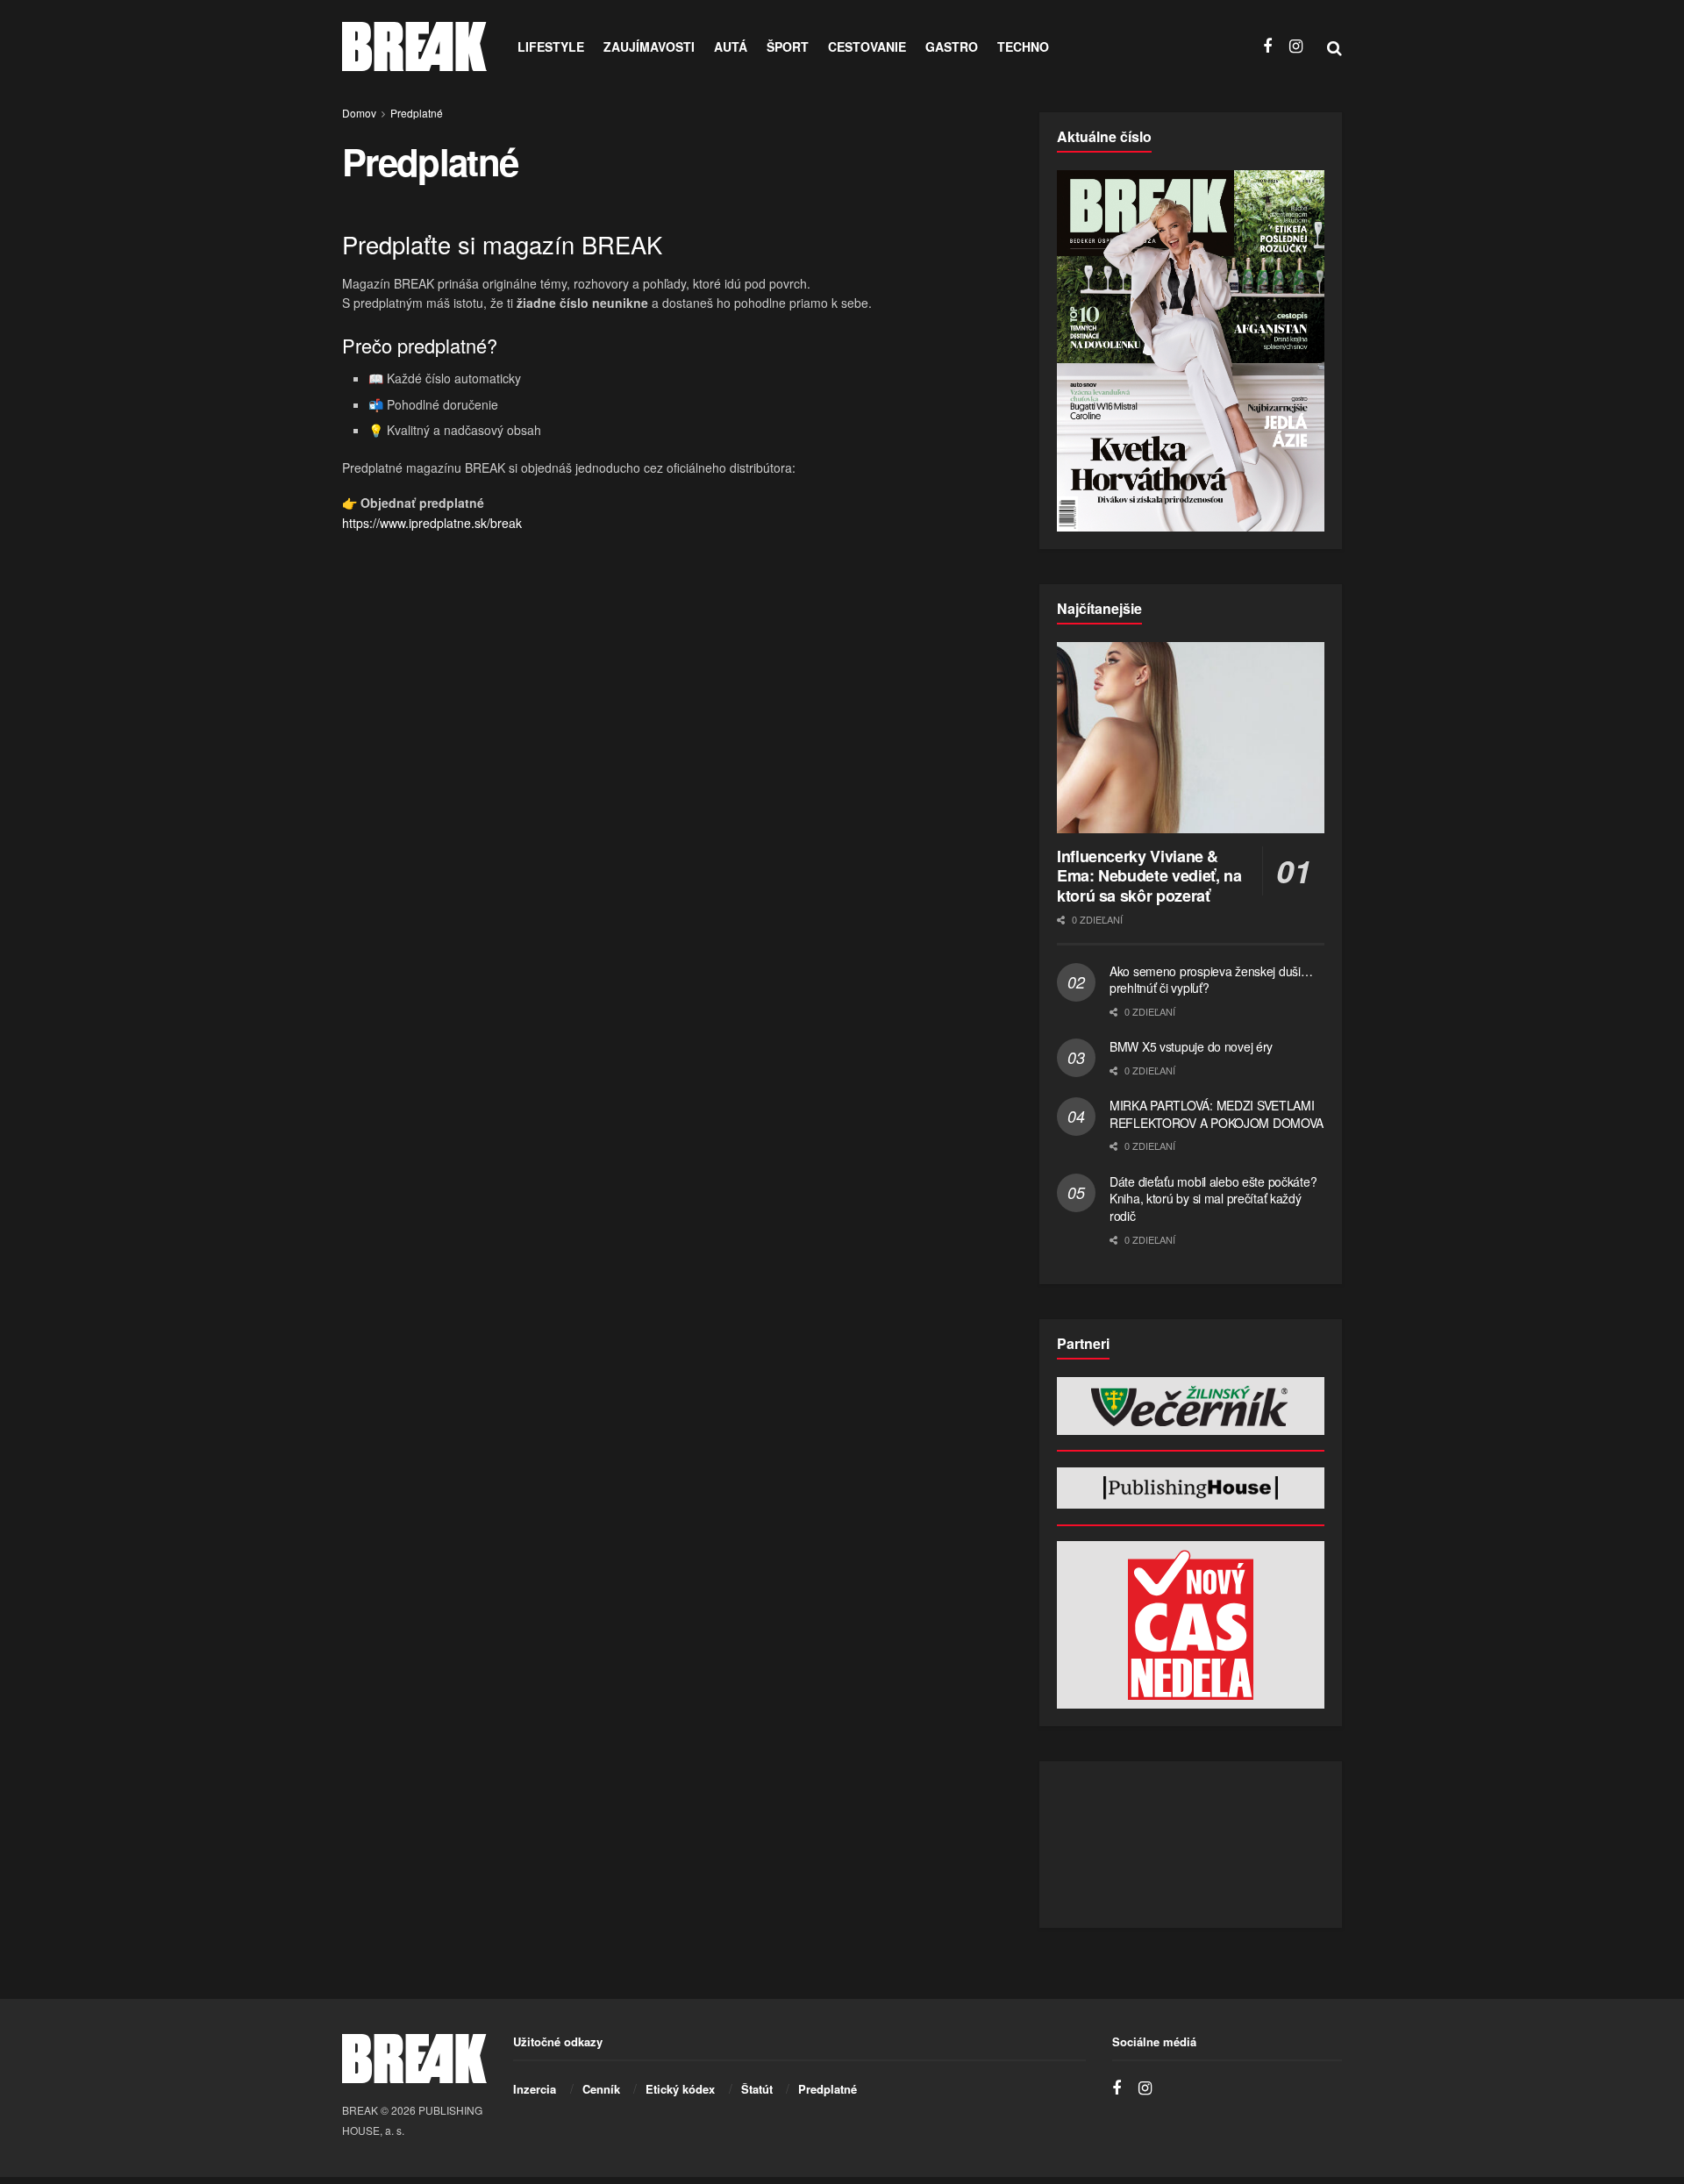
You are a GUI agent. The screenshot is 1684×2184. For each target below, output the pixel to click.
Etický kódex (680, 2089)
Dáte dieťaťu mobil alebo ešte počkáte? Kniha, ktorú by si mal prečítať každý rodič (1213, 1199)
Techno (1023, 46)
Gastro (952, 46)
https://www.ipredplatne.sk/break (432, 523)
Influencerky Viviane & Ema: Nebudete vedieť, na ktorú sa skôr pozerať (1149, 876)
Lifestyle (551, 46)
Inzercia (535, 2089)
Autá (731, 46)
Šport (788, 46)
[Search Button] (1334, 46)
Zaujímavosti (649, 46)
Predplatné (417, 113)
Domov (359, 113)
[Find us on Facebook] (1267, 46)
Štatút (757, 2089)
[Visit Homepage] (414, 46)
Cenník (601, 2089)
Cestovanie (867, 46)
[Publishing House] (1191, 1488)
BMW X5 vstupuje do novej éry (1191, 1046)
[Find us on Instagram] (1296, 46)
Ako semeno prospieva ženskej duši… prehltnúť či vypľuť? (1211, 980)
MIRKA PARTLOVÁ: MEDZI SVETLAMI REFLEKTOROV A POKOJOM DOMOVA (1217, 1114)
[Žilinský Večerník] (1191, 1406)
